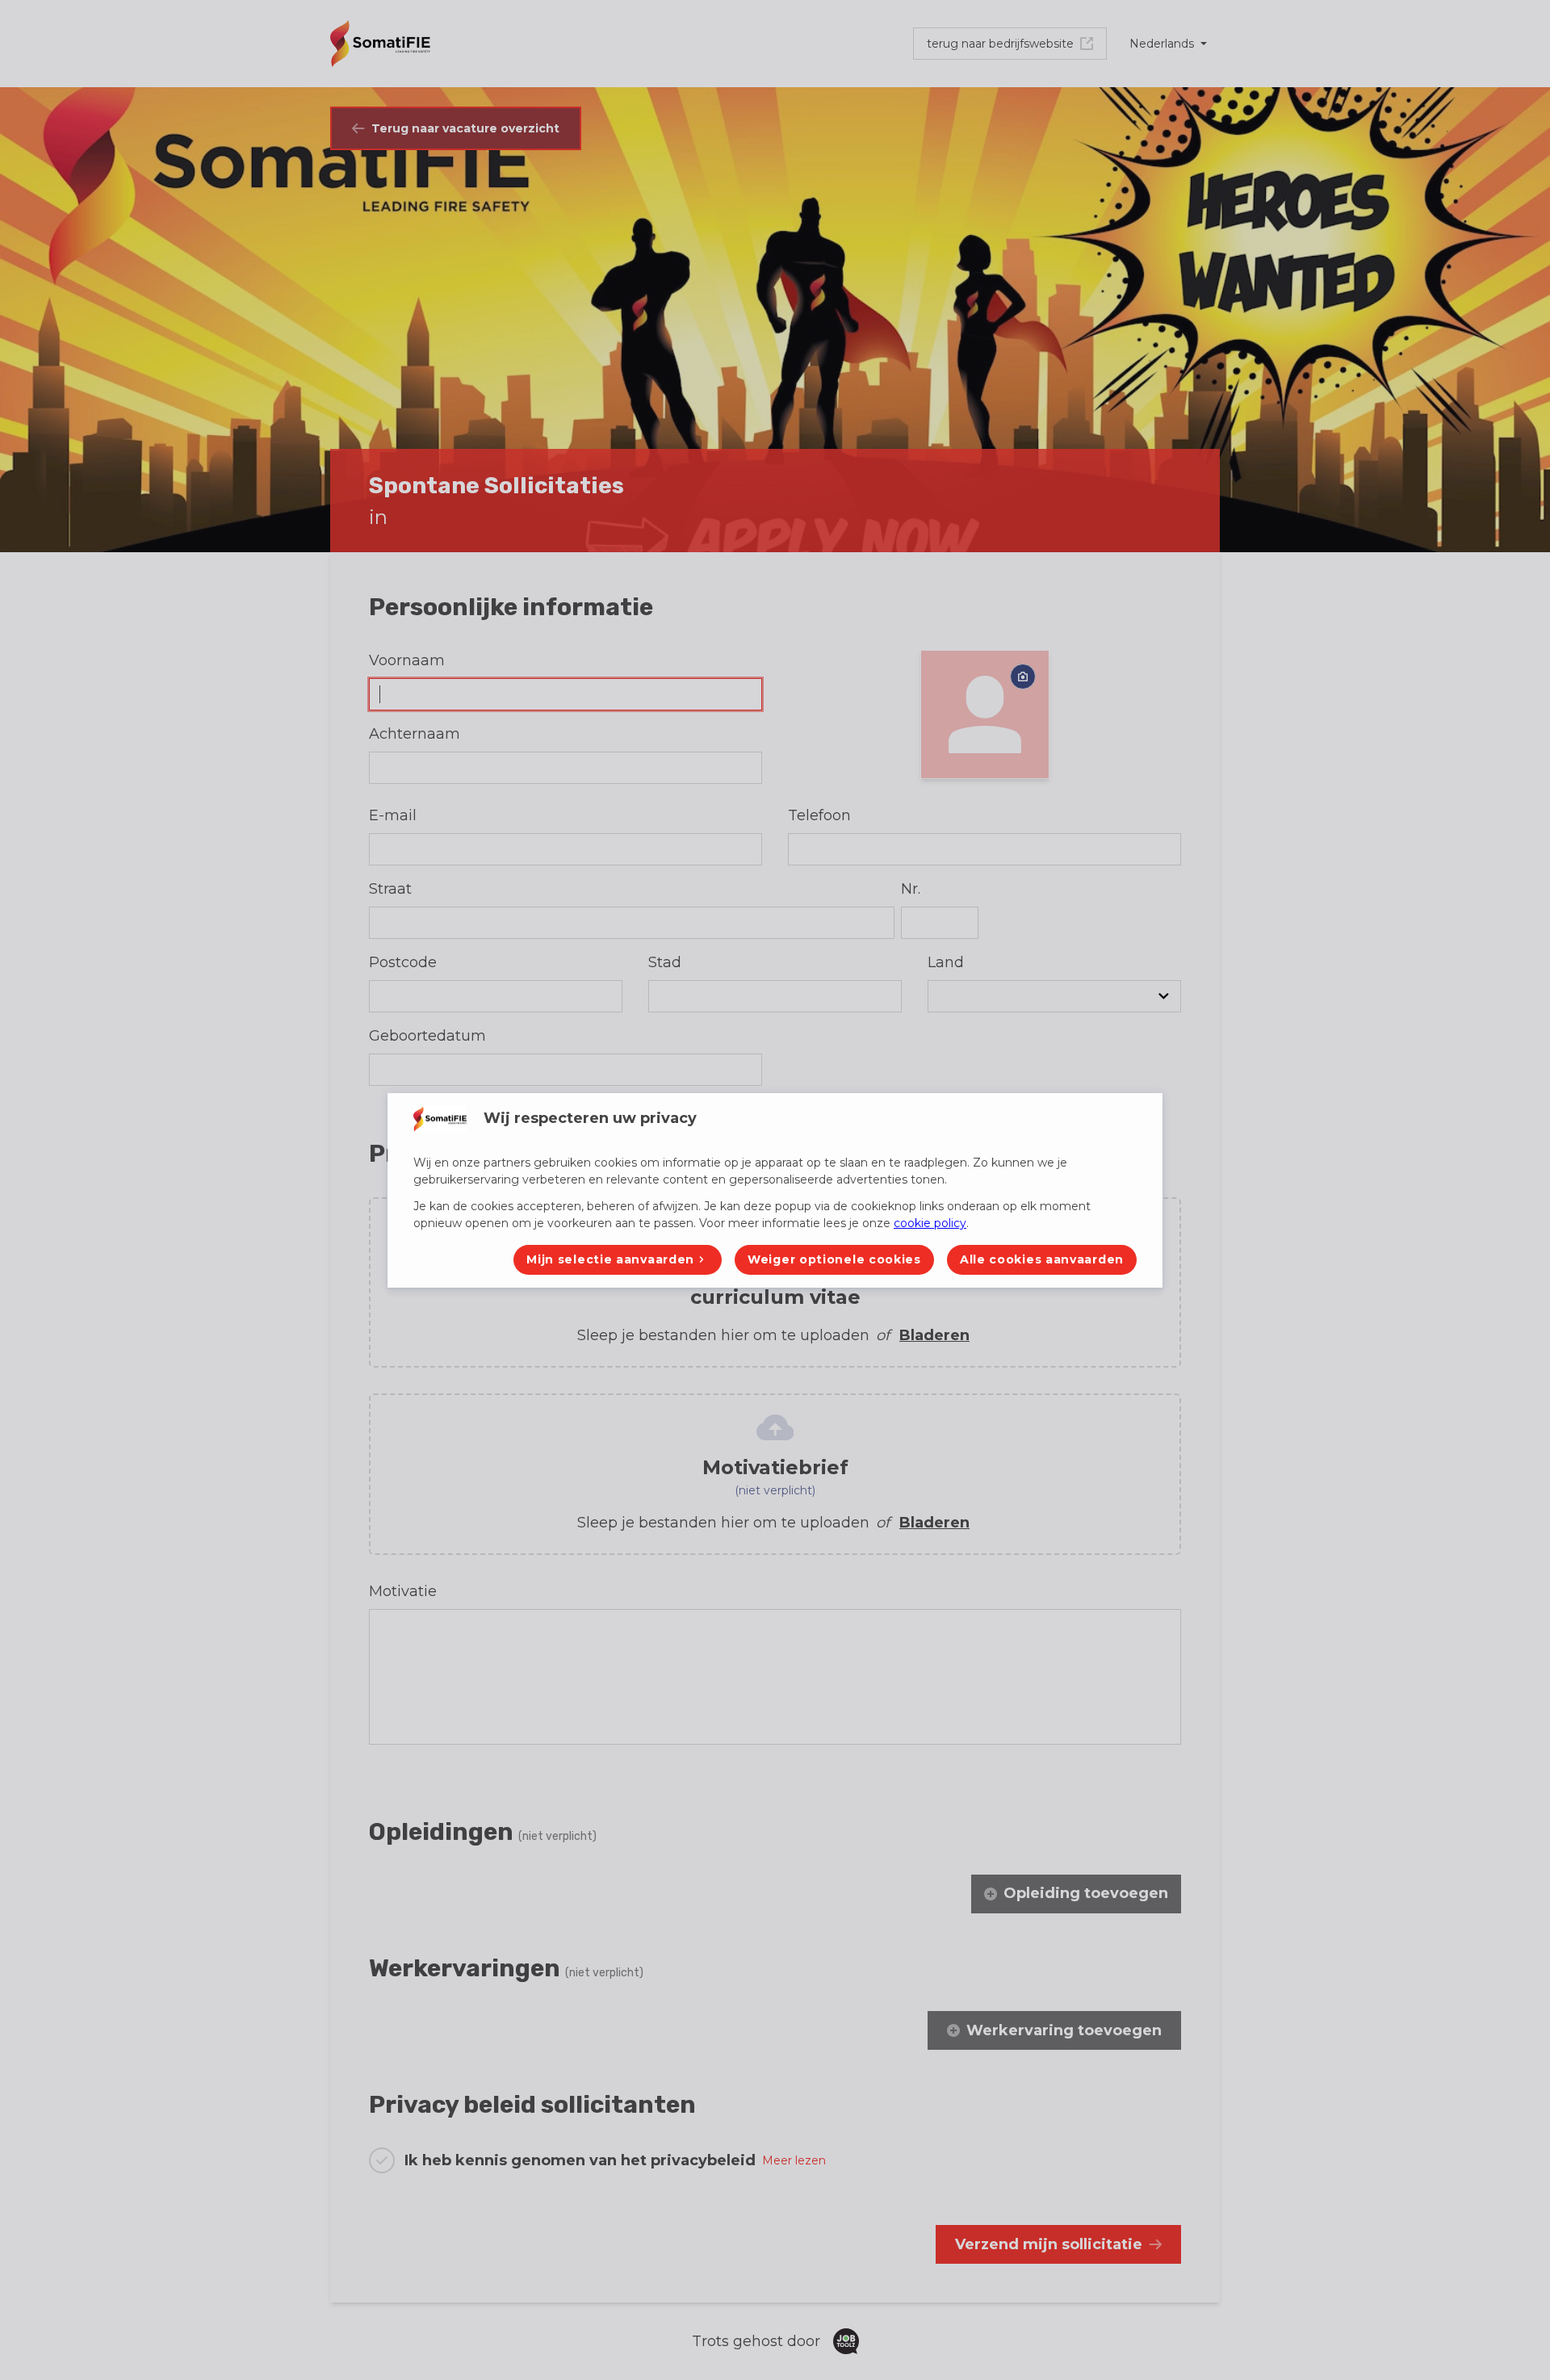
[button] (618, 1260)
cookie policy (930, 1223)
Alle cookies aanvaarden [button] (1042, 1259)
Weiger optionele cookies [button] (834, 1259)
